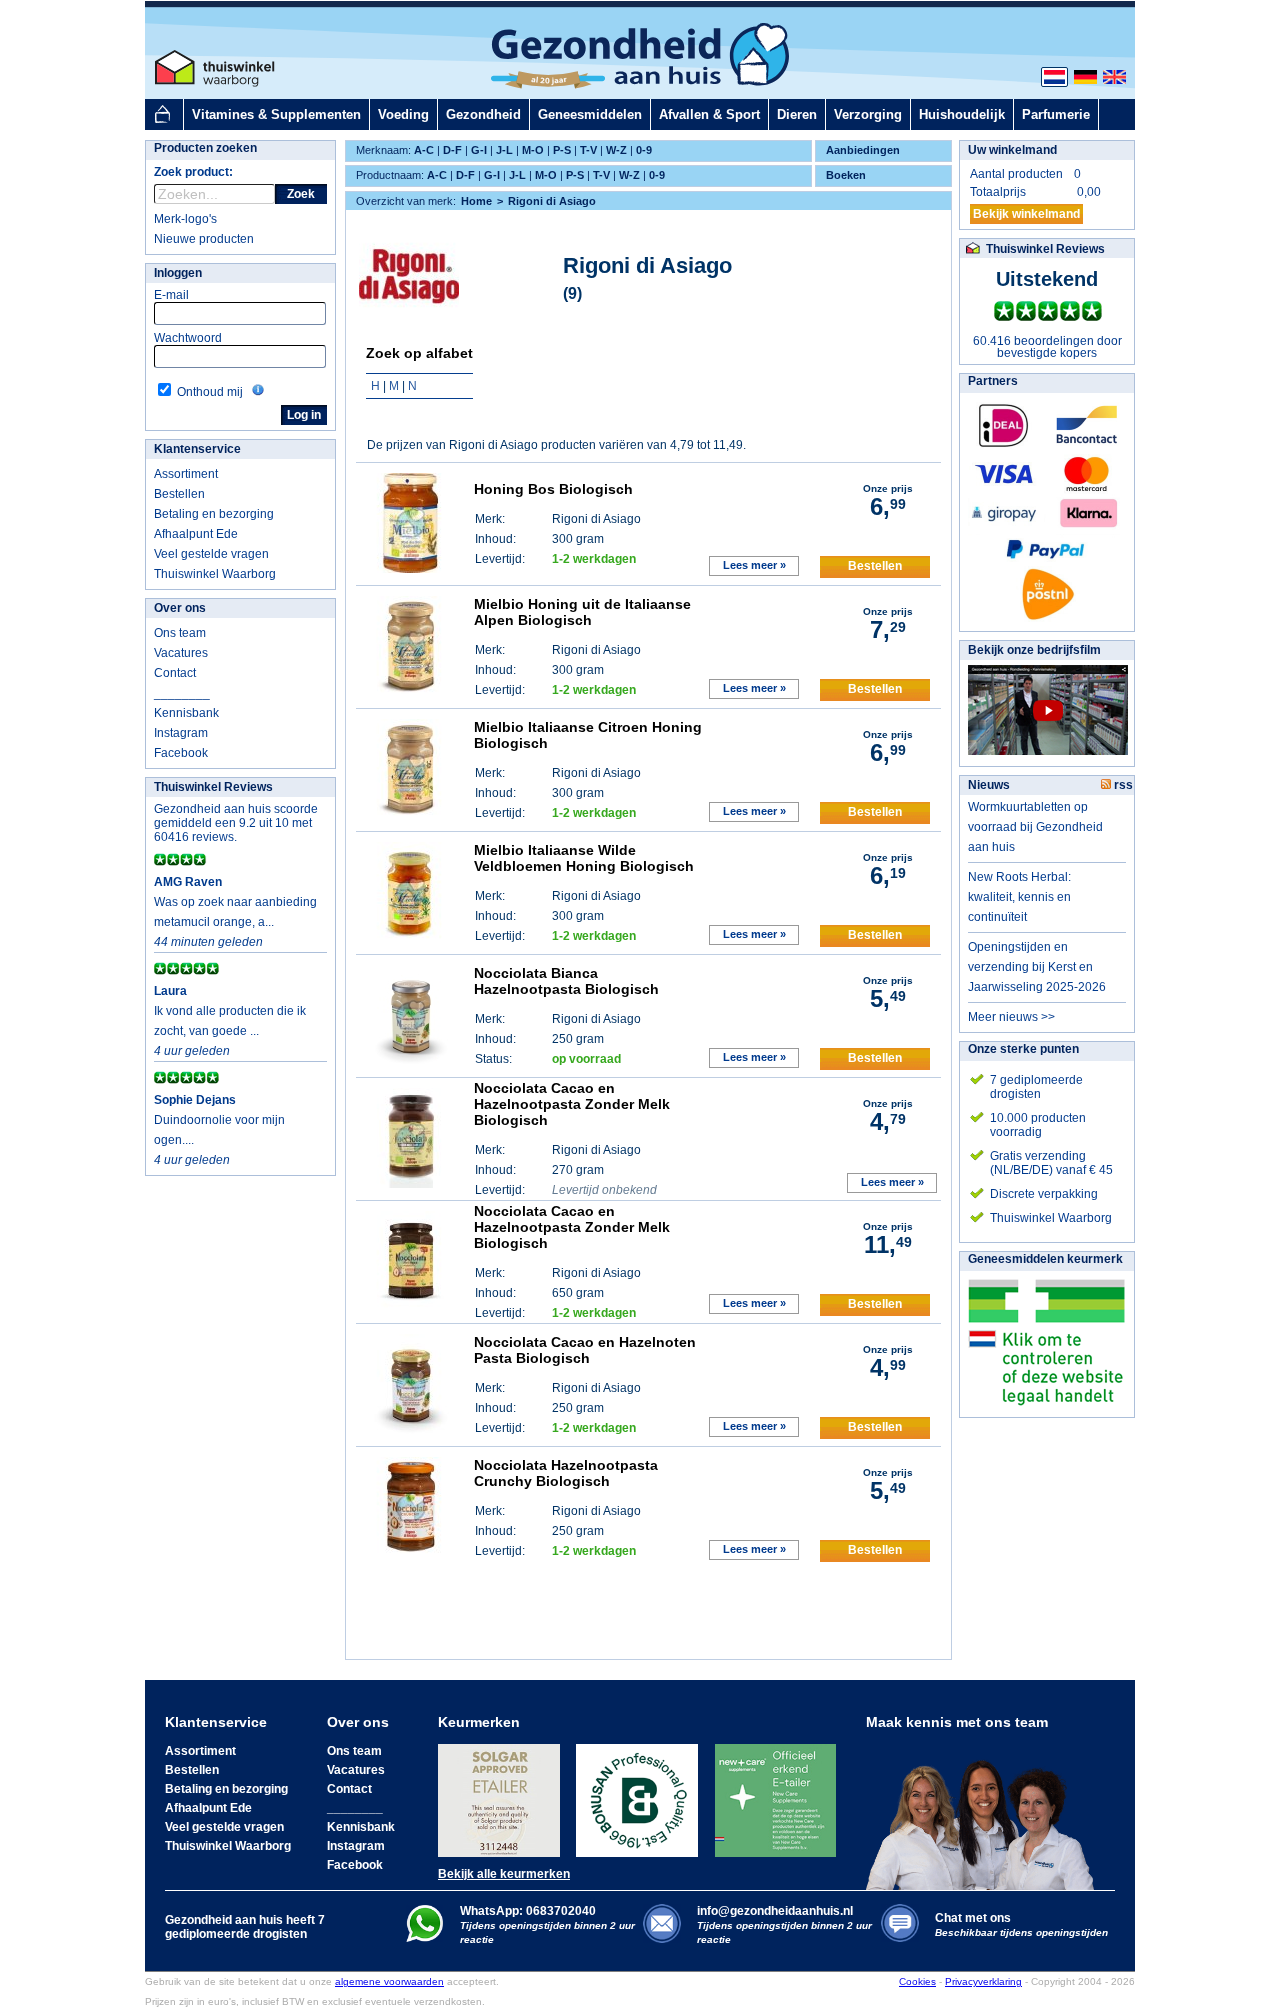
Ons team (180, 633)
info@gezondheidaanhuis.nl (784, 1924)
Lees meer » (754, 565)
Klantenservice (197, 449)
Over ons (180, 608)
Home (476, 201)
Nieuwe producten (204, 239)
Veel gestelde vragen (211, 554)
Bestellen (179, 494)
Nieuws (989, 785)
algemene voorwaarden (389, 1981)
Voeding (403, 114)
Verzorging (868, 114)
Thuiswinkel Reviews (213, 787)
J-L (504, 150)
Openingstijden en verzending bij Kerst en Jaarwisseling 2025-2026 (1037, 967)
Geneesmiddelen (590, 114)
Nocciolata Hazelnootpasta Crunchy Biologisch (566, 1473)
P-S (562, 150)
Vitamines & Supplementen (276, 114)
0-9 (644, 150)
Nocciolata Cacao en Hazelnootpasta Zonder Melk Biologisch (572, 1104)
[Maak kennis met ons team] (986, 1810)
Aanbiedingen (863, 150)
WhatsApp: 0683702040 (528, 1911)
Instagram (181, 733)
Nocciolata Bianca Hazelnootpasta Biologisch (566, 981)
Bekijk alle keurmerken (504, 1874)
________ (182, 693)
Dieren (797, 114)
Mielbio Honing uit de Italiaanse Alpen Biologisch (582, 612)
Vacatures (181, 653)
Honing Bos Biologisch (553, 489)
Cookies (917, 1981)
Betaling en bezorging (214, 514)
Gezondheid (483, 114)
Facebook (181, 753)
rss (1122, 785)
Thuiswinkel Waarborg (215, 574)
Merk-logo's (185, 219)
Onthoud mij (210, 392)
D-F (452, 150)
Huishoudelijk (962, 114)
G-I (479, 150)
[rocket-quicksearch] (214, 194)
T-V (588, 150)
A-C (424, 150)
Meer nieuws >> (1011, 1017)
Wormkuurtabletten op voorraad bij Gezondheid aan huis (1035, 827)
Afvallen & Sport (709, 114)
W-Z (616, 150)
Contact (175, 673)
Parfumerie (1056, 114)
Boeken (846, 175)
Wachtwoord (188, 338)
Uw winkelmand (1012, 150)
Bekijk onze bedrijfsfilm (1034, 650)
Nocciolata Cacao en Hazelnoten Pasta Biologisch (585, 1350)
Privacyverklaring (983, 1981)
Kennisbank (186, 713)
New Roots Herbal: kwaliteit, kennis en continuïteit (1019, 897)
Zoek (301, 194)
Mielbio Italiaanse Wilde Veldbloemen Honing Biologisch (584, 858)
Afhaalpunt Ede (196, 534)
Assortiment (186, 474)
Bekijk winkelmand (1026, 214)
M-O (533, 150)
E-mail (171, 295)
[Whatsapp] (424, 1938)
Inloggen (178, 273)
